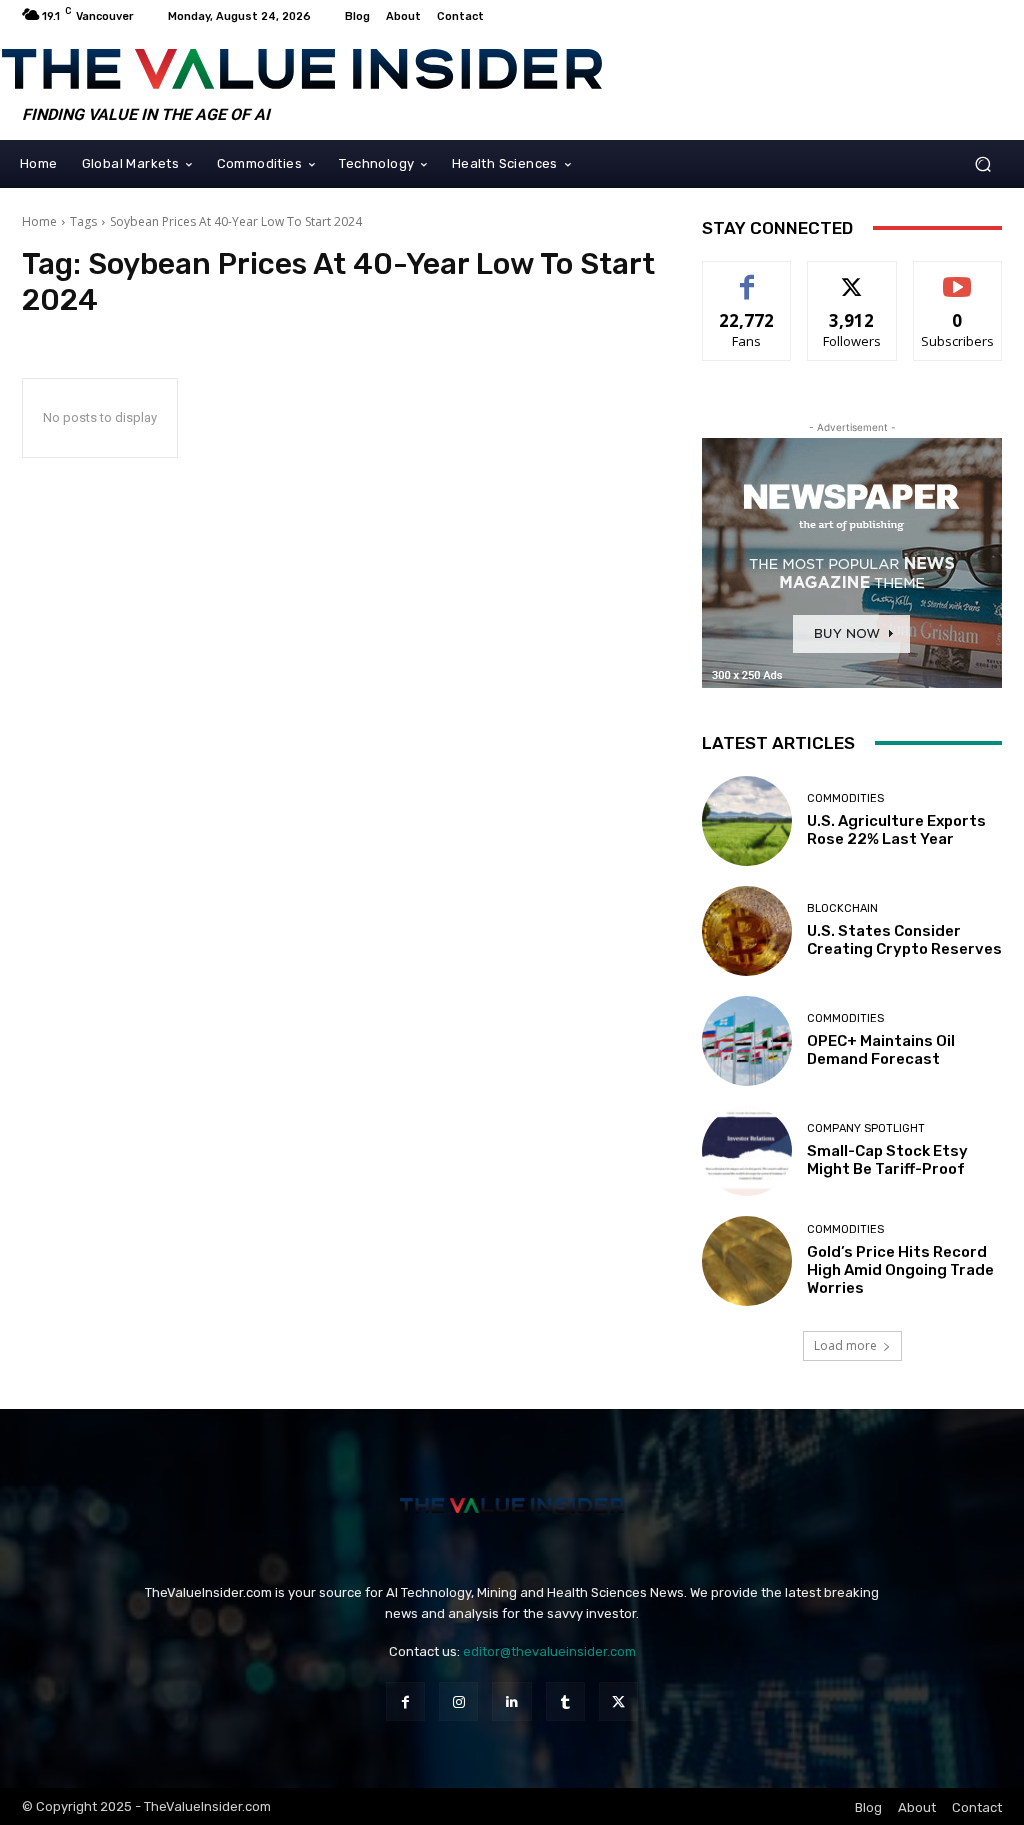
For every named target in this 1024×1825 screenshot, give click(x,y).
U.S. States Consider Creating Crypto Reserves (904, 940)
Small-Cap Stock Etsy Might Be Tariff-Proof (887, 1160)
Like (747, 276)
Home (39, 221)
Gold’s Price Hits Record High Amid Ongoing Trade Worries (900, 1270)
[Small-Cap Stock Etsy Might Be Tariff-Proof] (747, 1151)
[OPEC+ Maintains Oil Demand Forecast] (747, 1041)
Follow (852, 276)
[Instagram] (458, 1701)
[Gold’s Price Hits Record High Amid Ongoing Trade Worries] (747, 1261)
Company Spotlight (866, 1128)
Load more (845, 1345)
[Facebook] (405, 1701)
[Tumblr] (565, 1701)
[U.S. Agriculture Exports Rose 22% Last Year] (747, 821)
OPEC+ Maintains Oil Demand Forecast (881, 1050)
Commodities (845, 798)
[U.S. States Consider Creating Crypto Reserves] (747, 931)
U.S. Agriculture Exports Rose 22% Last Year (896, 830)
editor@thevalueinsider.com (549, 1651)
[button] (982, 163)
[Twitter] (618, 1701)
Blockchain (842, 908)
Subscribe (958, 276)
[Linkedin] (511, 1701)
